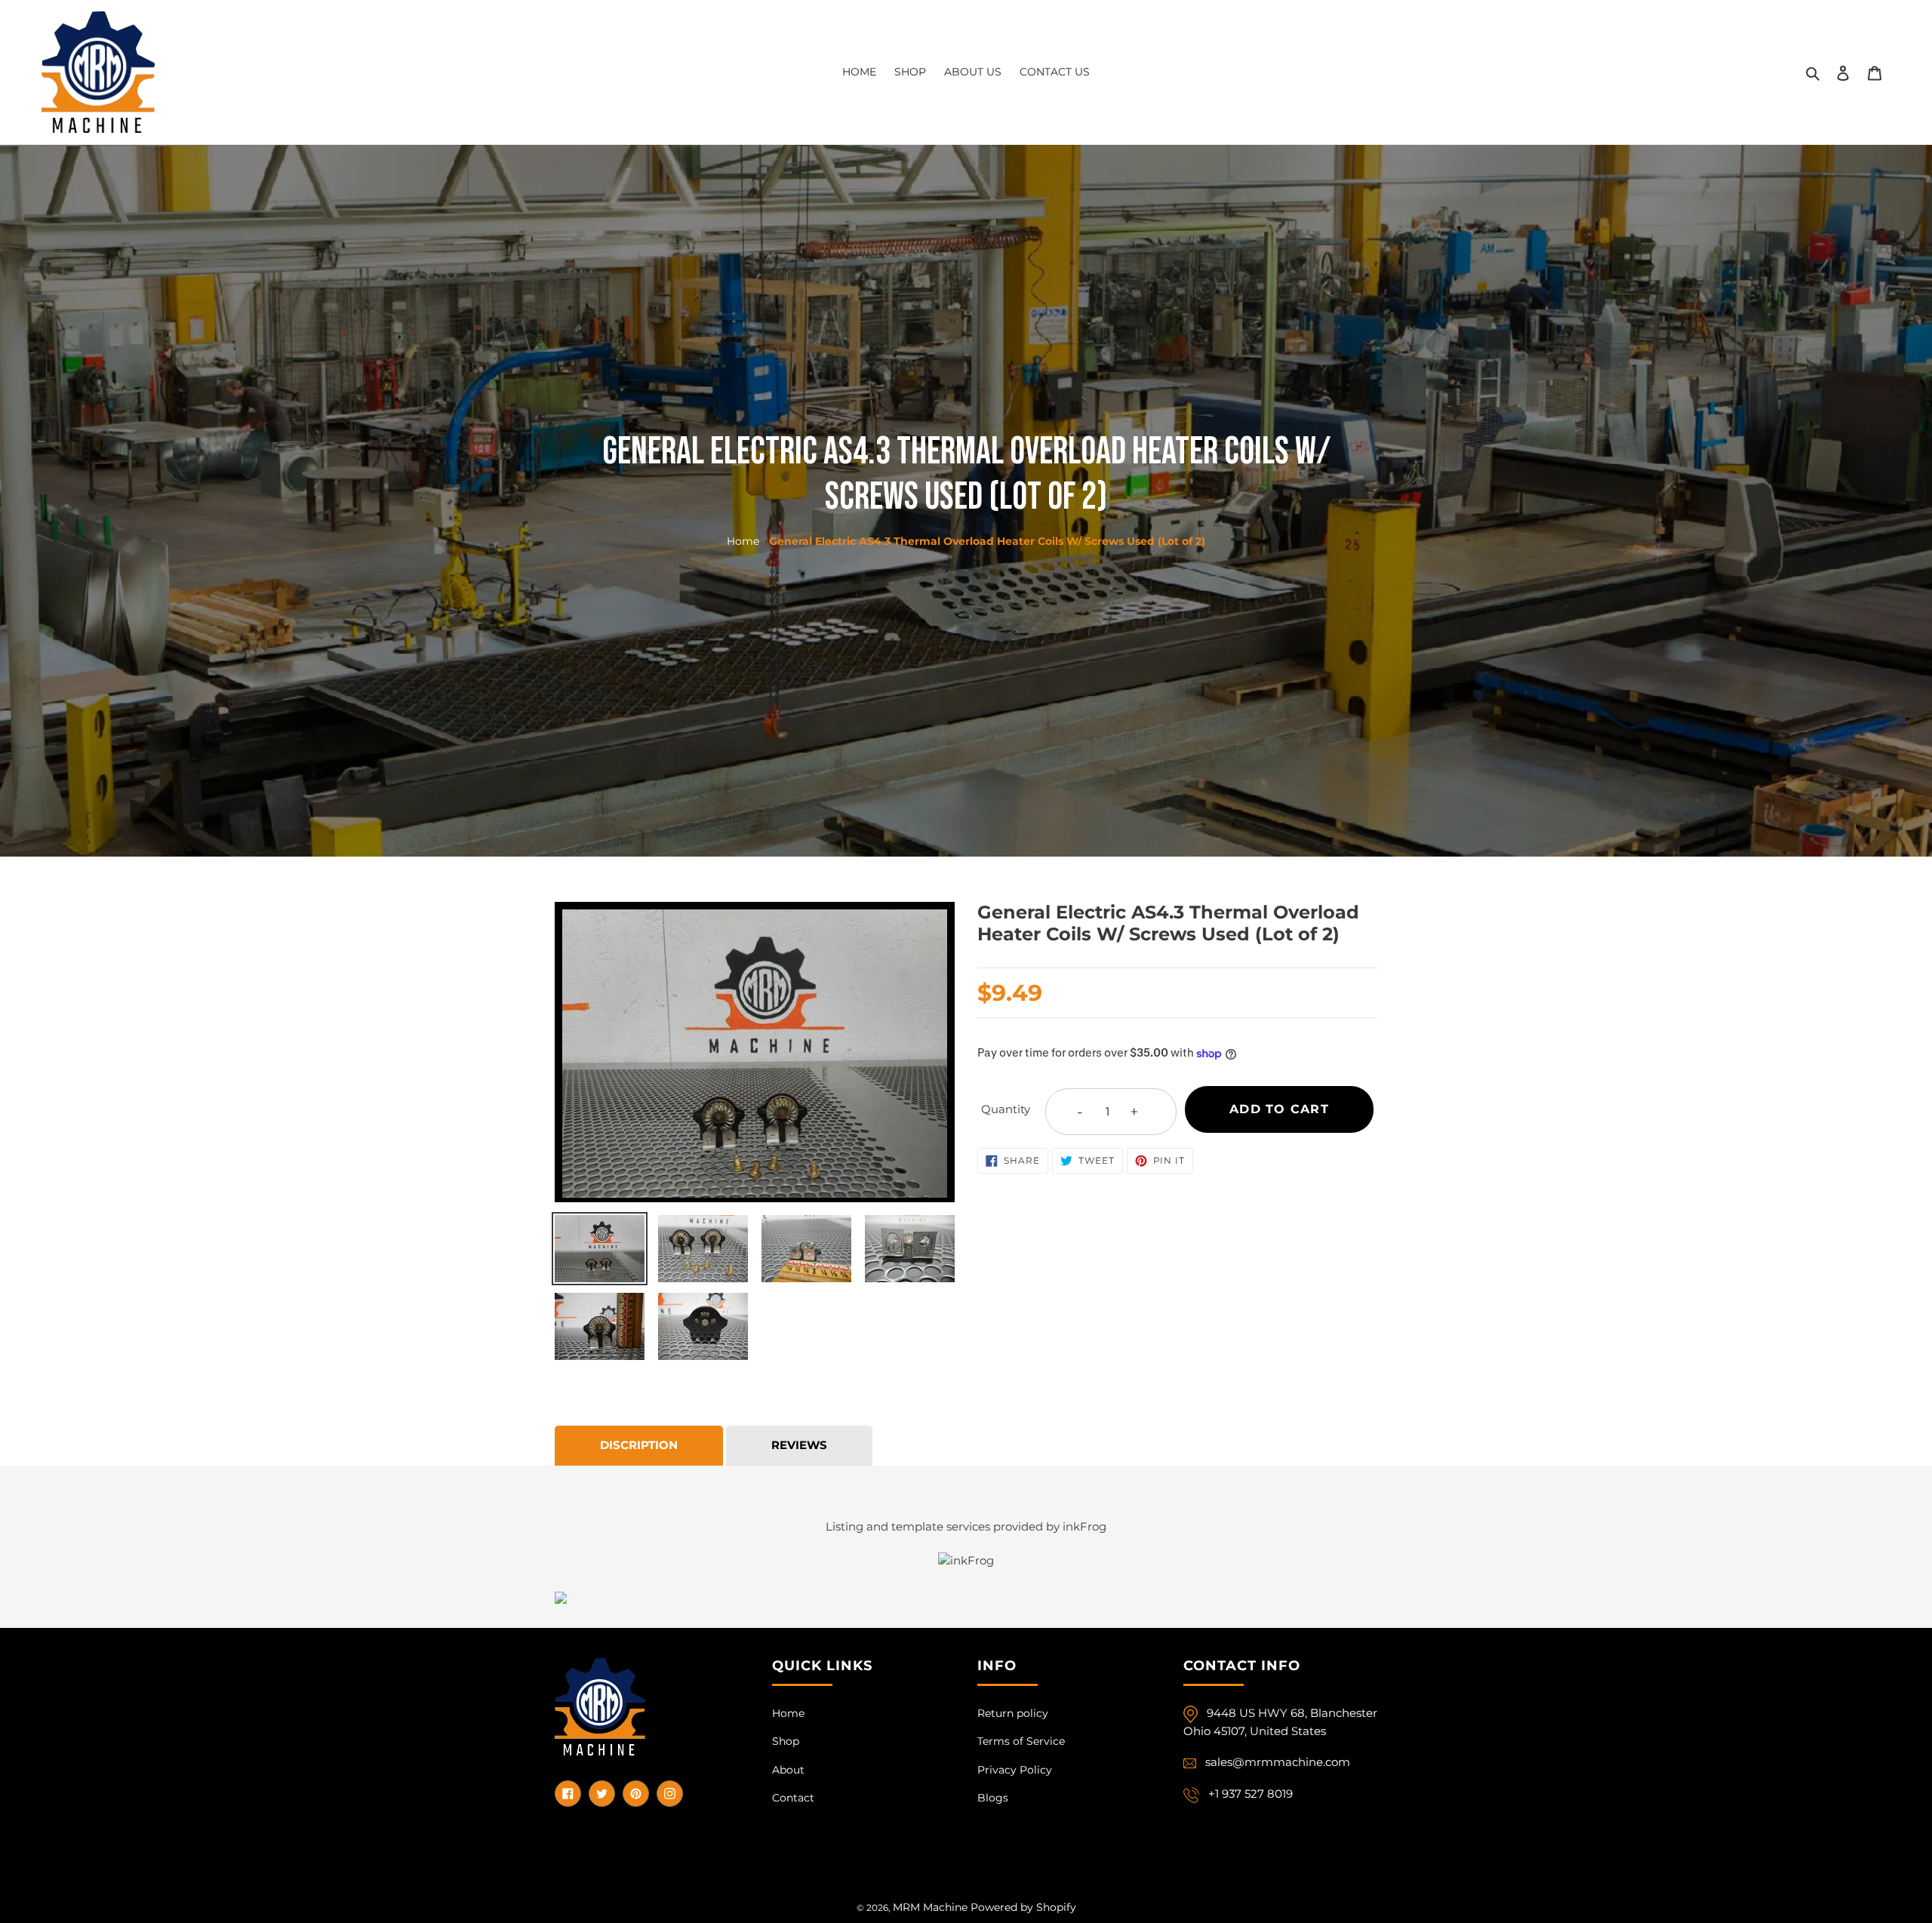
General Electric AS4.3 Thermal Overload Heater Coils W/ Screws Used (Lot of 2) (987, 541)
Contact (793, 1798)
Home (743, 541)
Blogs (993, 1798)
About (788, 1770)
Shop (786, 1741)
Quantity (1006, 1109)
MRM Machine (930, 1907)
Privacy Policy (1015, 1770)
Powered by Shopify (1023, 1907)
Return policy (1013, 1713)
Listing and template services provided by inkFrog (966, 1526)
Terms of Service (1021, 1741)
